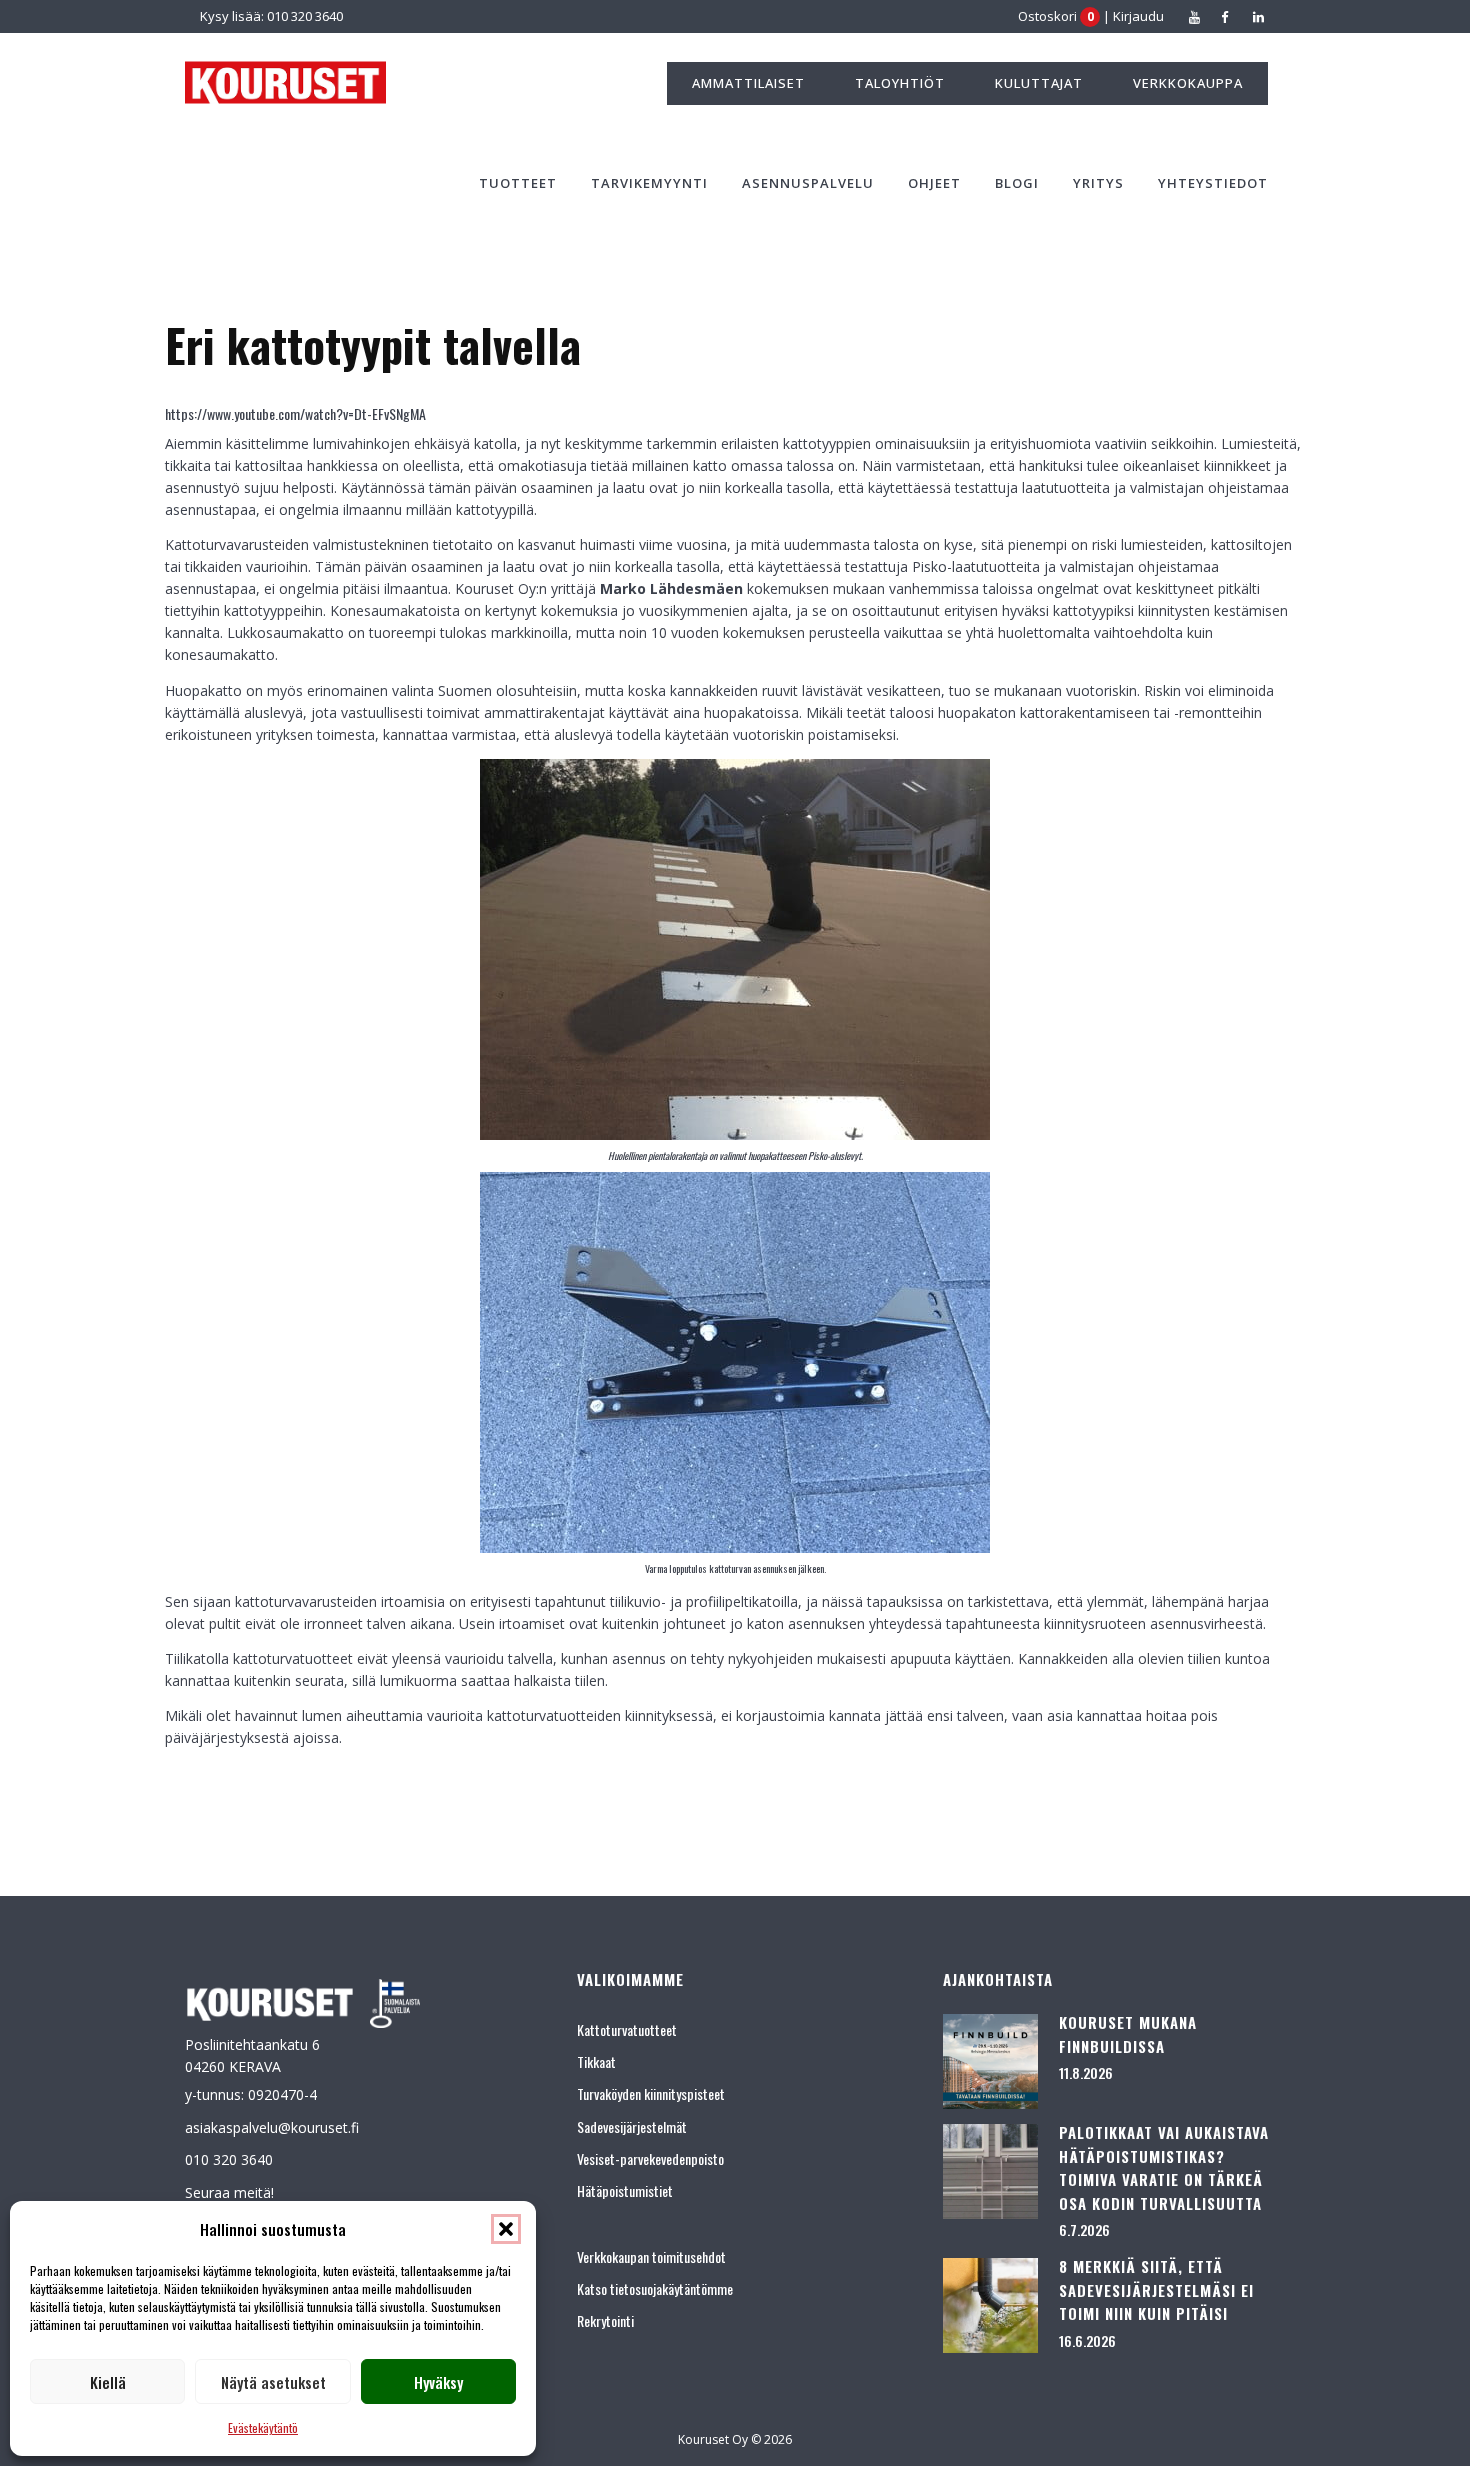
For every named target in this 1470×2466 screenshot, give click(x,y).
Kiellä (108, 2382)
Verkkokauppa (1188, 83)
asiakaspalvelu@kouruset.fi (272, 2127)
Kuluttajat (1039, 83)
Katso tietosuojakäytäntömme (655, 2288)
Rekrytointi (605, 2320)
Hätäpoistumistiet (625, 2190)
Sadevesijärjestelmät (632, 2126)
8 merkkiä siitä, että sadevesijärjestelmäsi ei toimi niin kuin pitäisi (1156, 2289)
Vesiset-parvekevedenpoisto (650, 2158)
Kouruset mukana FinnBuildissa (1128, 2034)
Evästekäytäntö (263, 2427)
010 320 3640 (229, 2159)
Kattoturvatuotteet (627, 2029)
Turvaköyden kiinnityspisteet (651, 2093)
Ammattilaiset (748, 83)
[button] (506, 2229)
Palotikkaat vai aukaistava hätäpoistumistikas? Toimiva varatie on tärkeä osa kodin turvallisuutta (1164, 2167)
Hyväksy (438, 2382)
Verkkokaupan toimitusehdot (651, 2256)
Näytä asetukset (273, 2382)
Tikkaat (596, 2061)
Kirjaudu (1138, 16)
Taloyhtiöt (900, 83)
